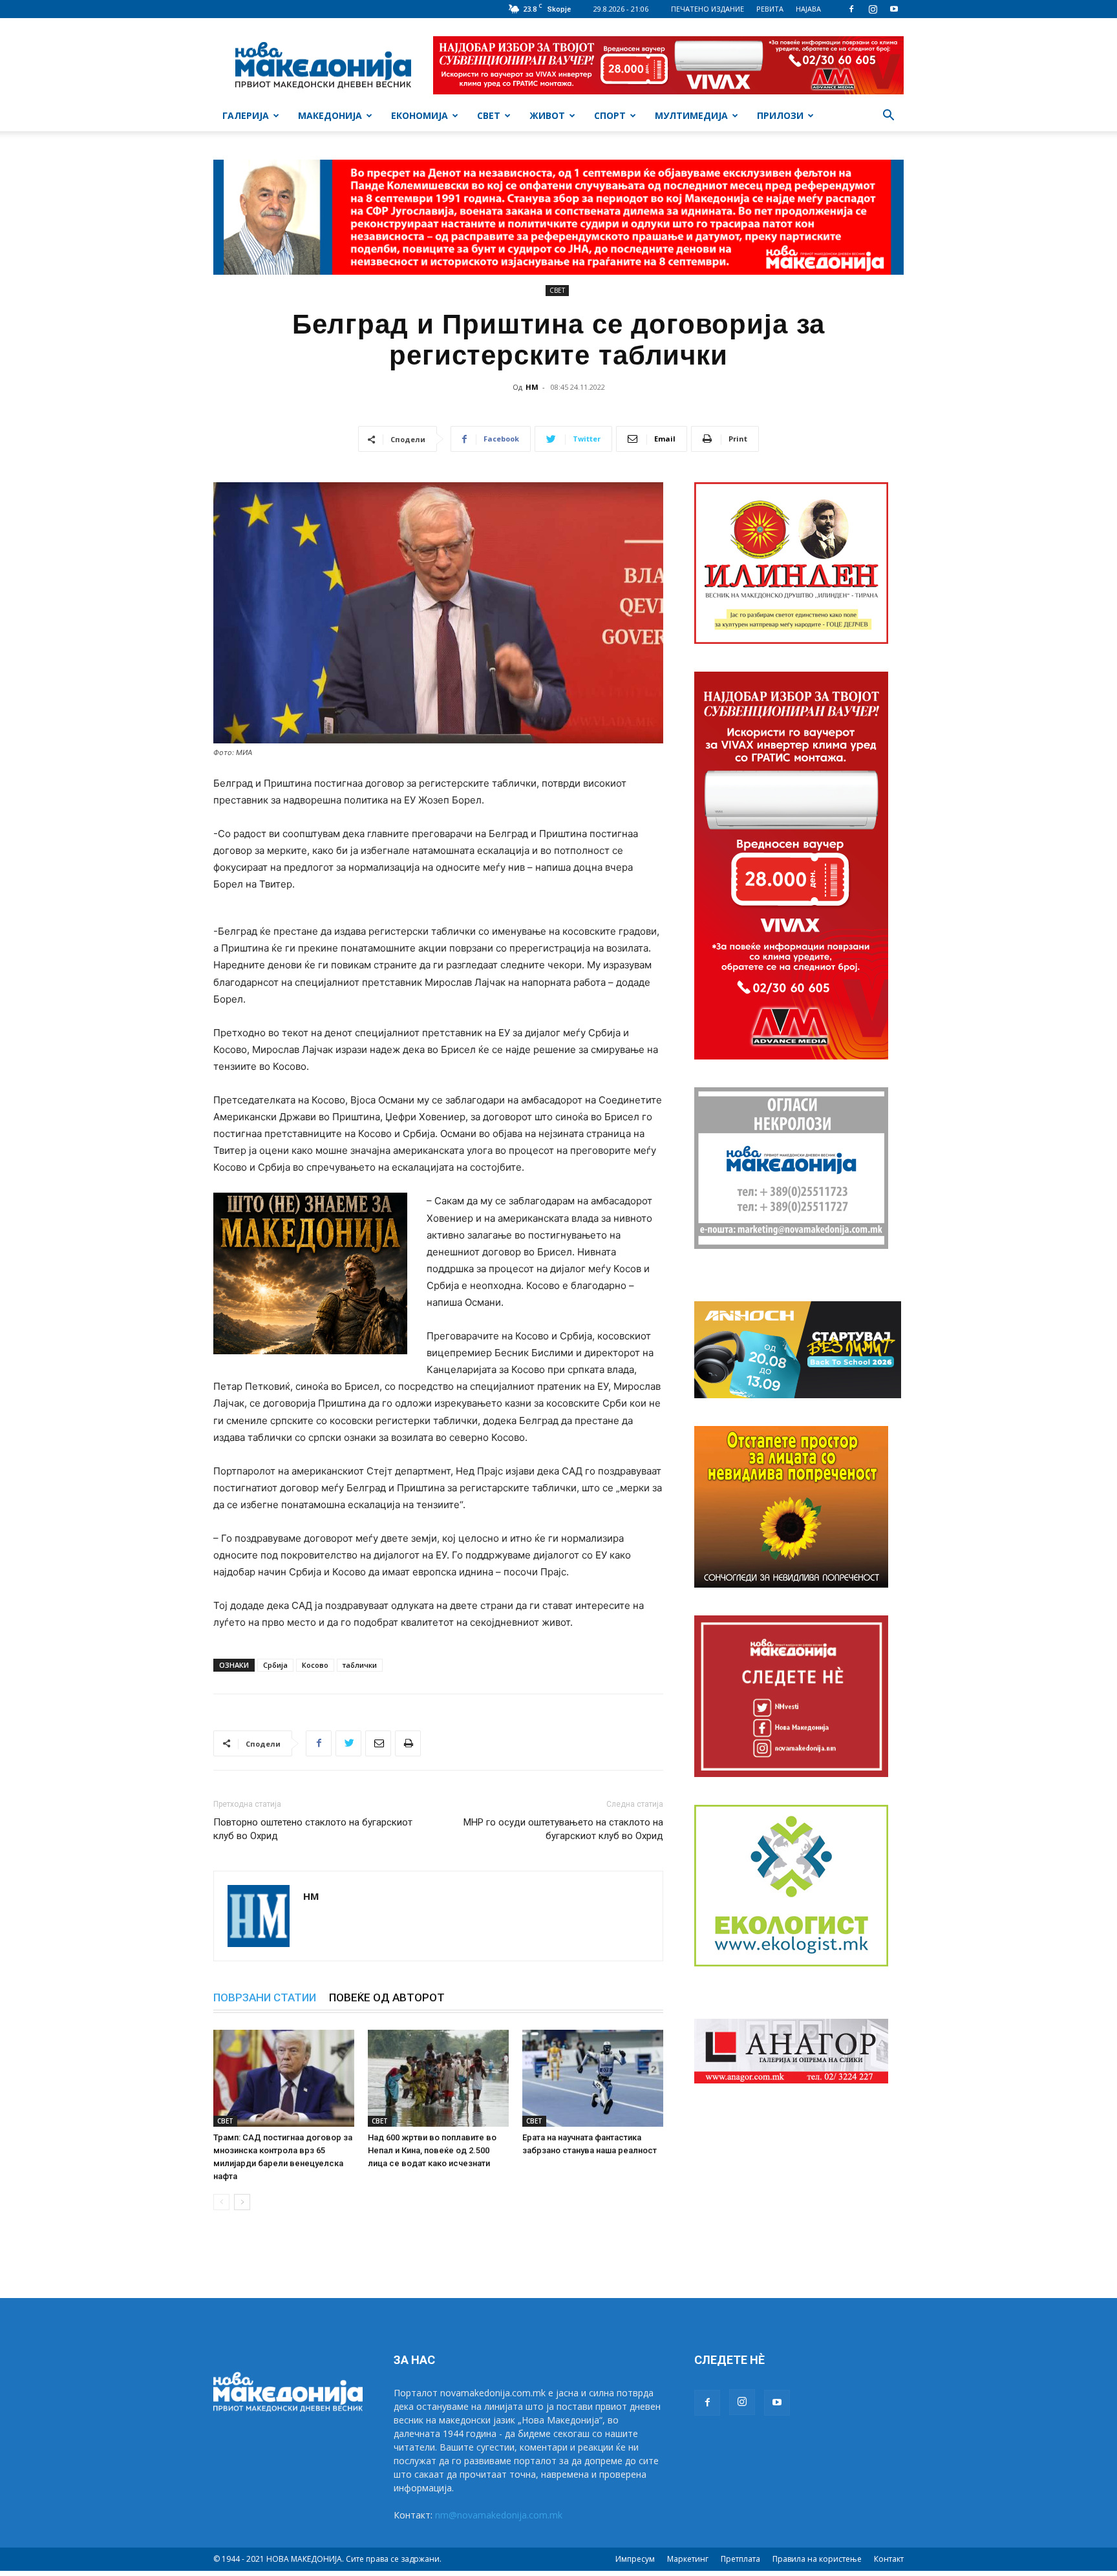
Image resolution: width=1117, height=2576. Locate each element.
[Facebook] (851, 9)
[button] (888, 117)
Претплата (740, 2559)
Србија (275, 1665)
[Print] (408, 1743)
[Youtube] (894, 9)
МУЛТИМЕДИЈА (691, 115)
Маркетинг (688, 2559)
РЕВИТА (770, 9)
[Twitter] (348, 1743)
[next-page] (242, 2202)
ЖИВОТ (547, 115)
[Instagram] (873, 9)
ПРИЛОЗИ (780, 115)
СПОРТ (610, 115)
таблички (360, 1665)
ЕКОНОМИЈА (420, 115)
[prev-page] (221, 2202)
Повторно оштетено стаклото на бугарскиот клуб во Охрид (313, 1829)
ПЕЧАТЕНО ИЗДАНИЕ (707, 9)
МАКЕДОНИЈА (330, 115)
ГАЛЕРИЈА (246, 115)
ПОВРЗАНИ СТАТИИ (265, 1997)
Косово (315, 1665)
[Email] (378, 1743)
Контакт (889, 2559)
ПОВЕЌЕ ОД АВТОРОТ (387, 1997)
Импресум (635, 2559)
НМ (532, 387)
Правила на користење (817, 2559)
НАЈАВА (808, 9)
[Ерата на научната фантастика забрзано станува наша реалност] (593, 2078)
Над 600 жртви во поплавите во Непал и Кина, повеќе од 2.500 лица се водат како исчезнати (432, 2150)
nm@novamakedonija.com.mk (499, 2515)
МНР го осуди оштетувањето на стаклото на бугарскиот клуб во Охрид (563, 1829)
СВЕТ (489, 115)
